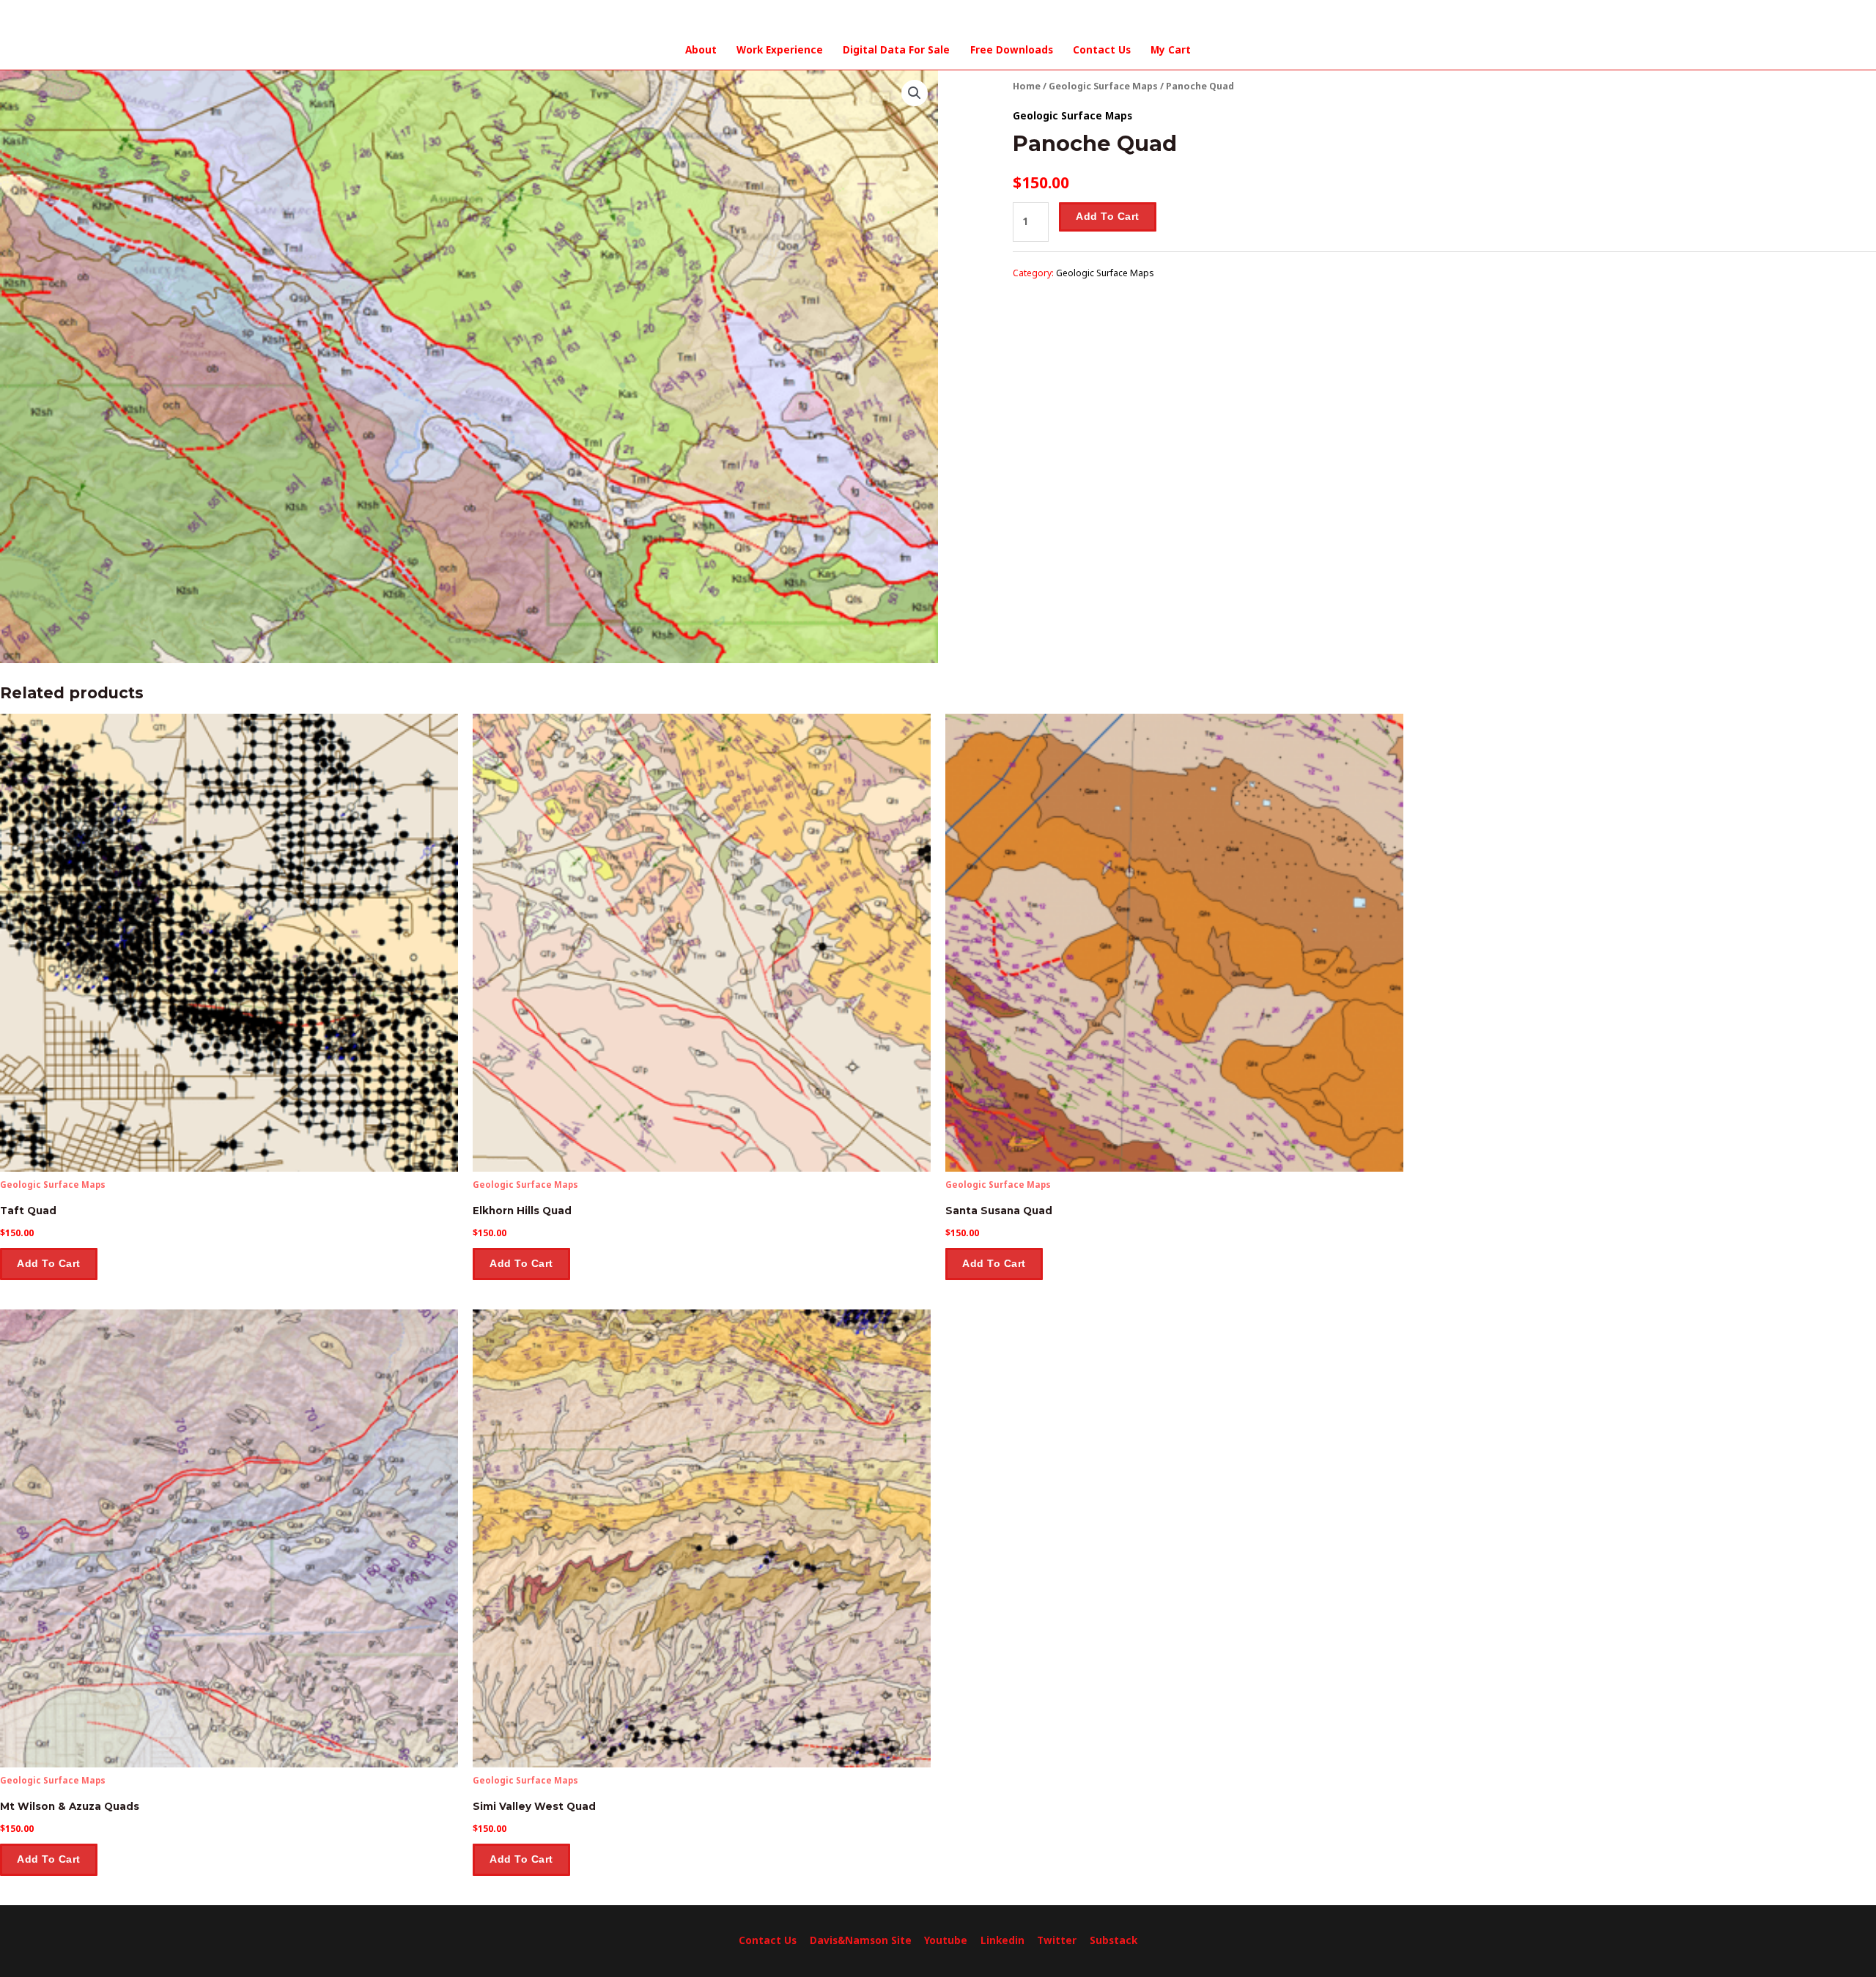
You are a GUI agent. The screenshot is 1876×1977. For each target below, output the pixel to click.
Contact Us (1102, 50)
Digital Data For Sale (896, 50)
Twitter (1057, 1940)
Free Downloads (1012, 50)
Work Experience (780, 50)
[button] (915, 93)
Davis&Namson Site (861, 1940)
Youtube (946, 1940)
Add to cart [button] (49, 1264)
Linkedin (1002, 1940)
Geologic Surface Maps (1103, 86)
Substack (1114, 1940)
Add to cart (1108, 217)
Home (1027, 86)
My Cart (1171, 50)
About (701, 50)
